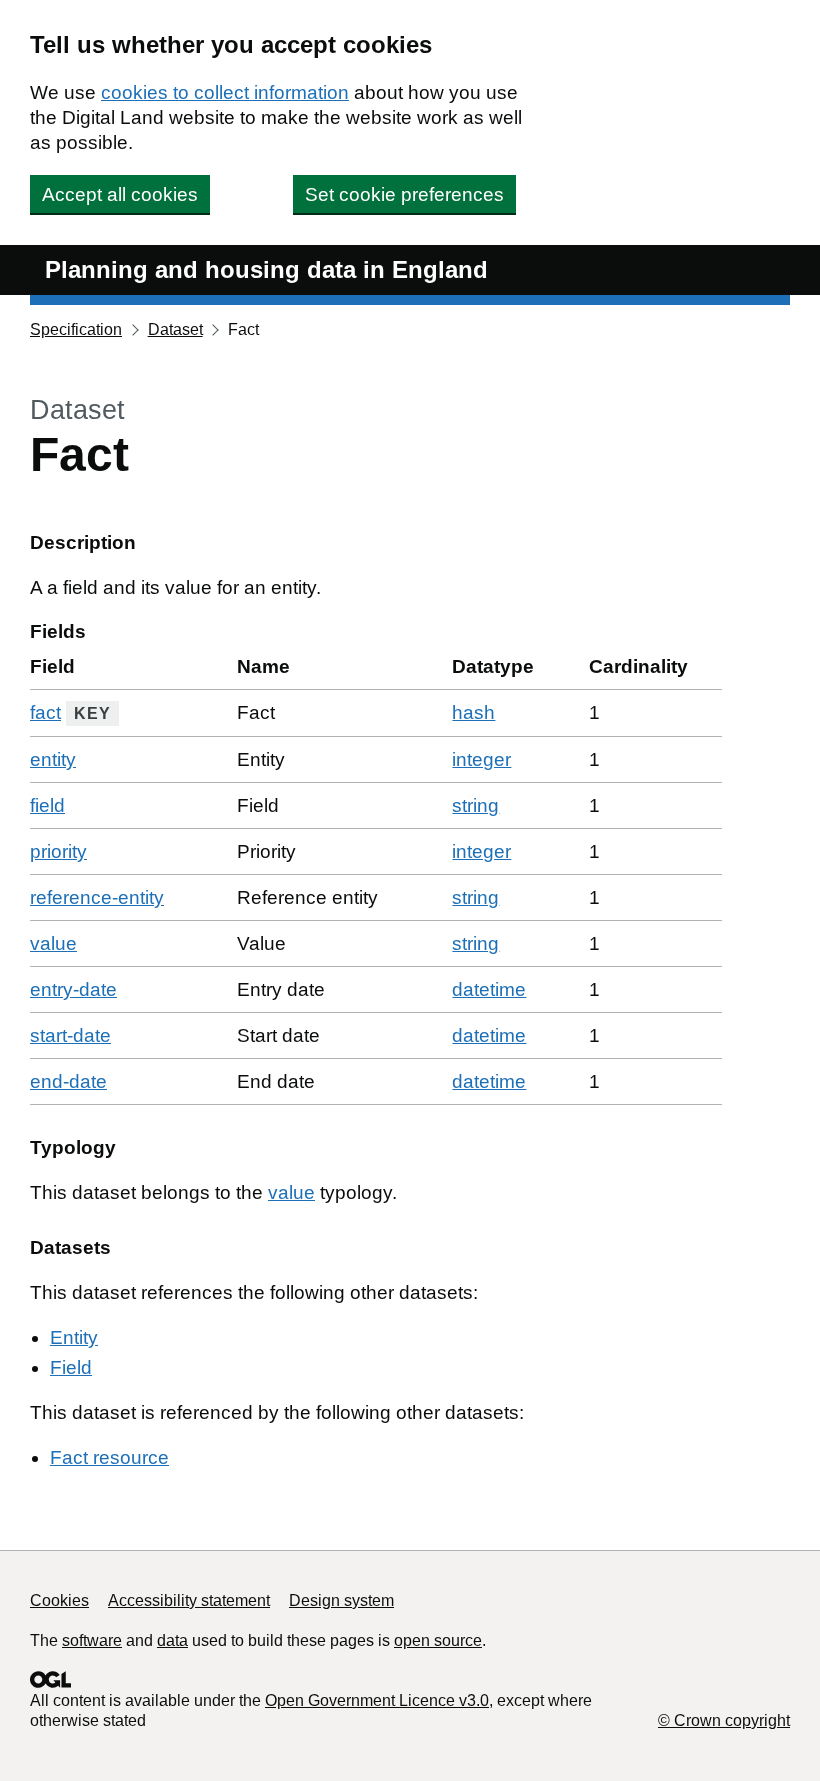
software (92, 1640)
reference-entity (97, 897)
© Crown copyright (724, 1720)
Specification (76, 329)
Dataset (175, 329)
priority (58, 851)
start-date (70, 1035)
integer (481, 759)
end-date (68, 1081)
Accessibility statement (189, 1600)
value (53, 943)
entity (53, 759)
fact (45, 712)
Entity (74, 1337)
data (172, 1640)
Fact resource (109, 1457)
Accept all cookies (120, 194)
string (475, 805)
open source (438, 1640)
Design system (341, 1600)
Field (71, 1367)
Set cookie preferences (404, 194)
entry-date (73, 989)
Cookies (59, 1600)
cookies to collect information (225, 92)
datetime (489, 989)
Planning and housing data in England (266, 269)
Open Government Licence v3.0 (377, 1700)
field (47, 805)
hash (473, 712)
